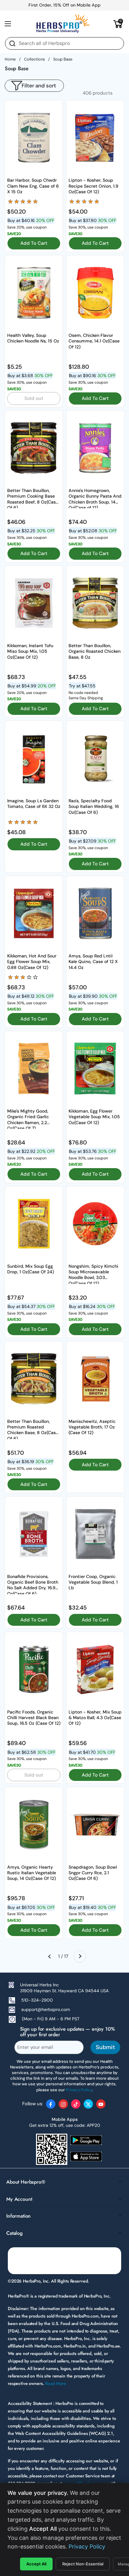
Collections (34, 59)
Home (10, 59)
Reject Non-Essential (83, 2564)
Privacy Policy (87, 2547)
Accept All (36, 2564)
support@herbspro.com (46, 2009)
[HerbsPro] (63, 24)
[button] (118, 24)
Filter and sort (39, 86)
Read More (56, 2383)
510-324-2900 (37, 2000)
